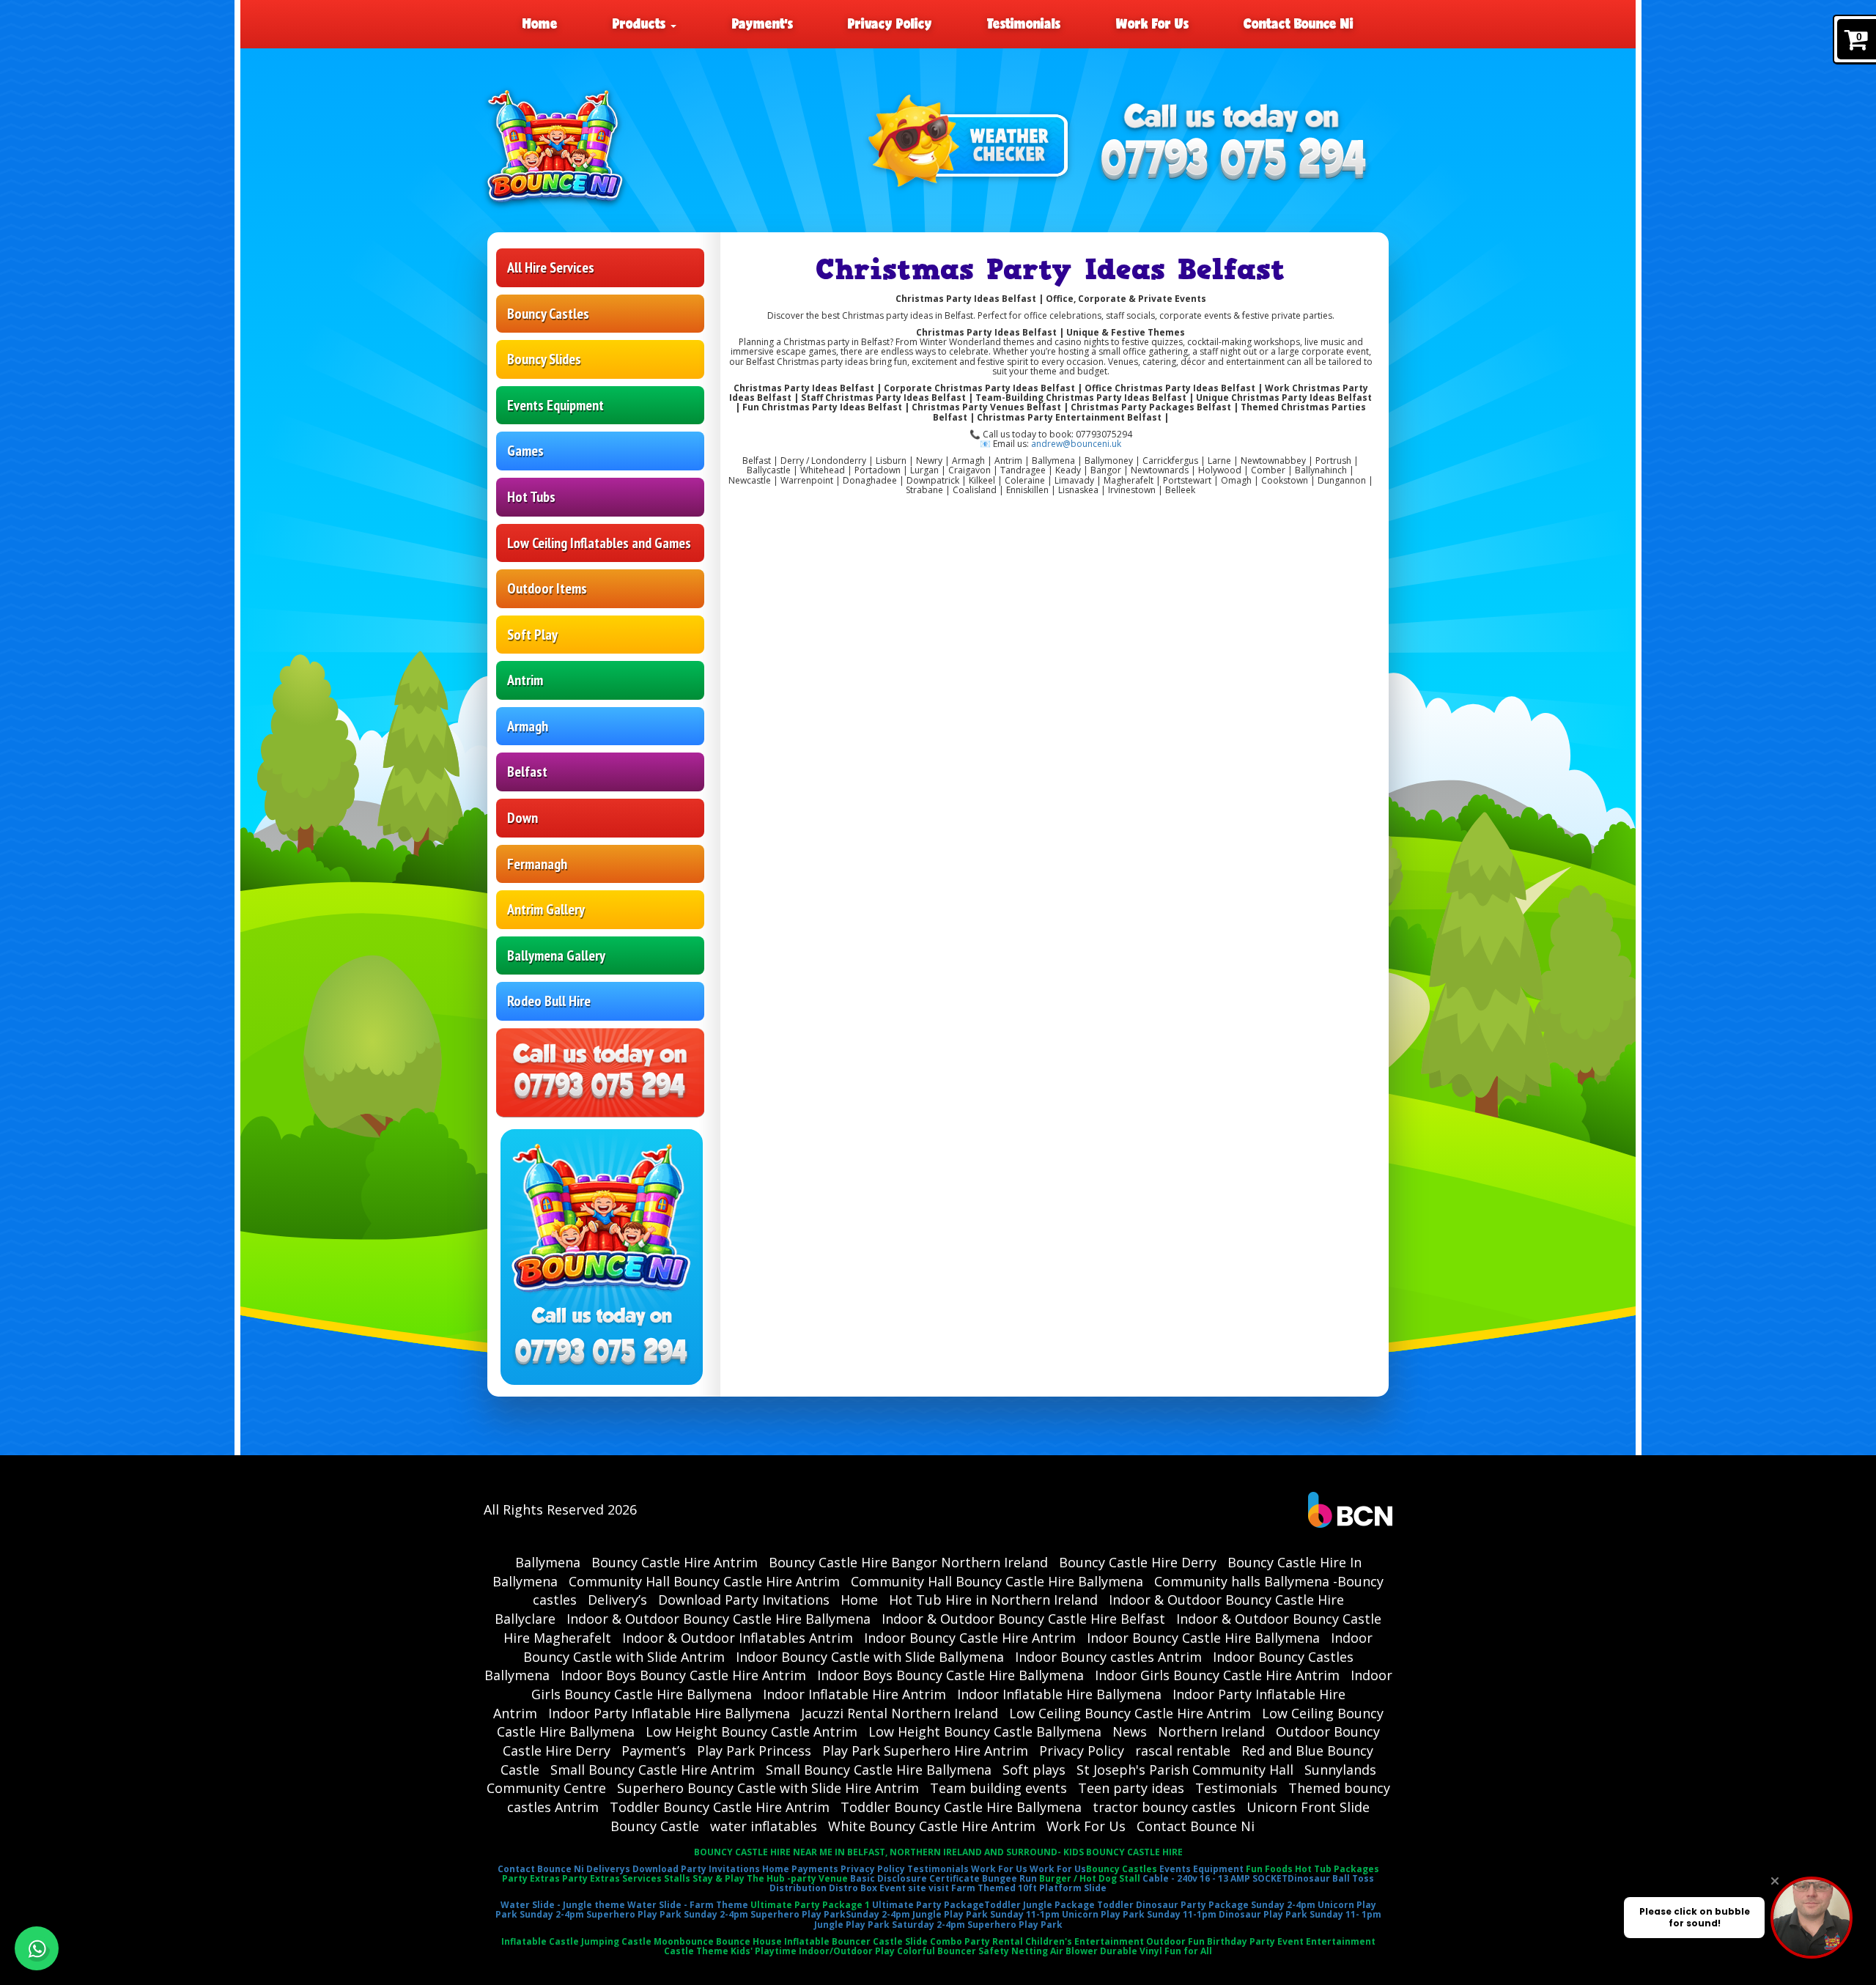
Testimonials (1024, 23)
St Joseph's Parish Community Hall (1185, 1770)
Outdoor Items (547, 588)
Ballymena (548, 1562)
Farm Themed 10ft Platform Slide (1029, 1888)
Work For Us (1152, 23)
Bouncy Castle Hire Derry (1138, 1562)
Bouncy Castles (548, 314)
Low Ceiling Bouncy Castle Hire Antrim (1130, 1713)
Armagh (528, 726)
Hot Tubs (531, 497)
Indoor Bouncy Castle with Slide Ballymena (870, 1657)
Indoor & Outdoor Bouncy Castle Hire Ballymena (719, 1619)
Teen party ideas (1131, 1788)
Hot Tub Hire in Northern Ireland (993, 1600)
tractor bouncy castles (1164, 1807)
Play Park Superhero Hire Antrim (925, 1751)
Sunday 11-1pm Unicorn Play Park (1067, 1914)
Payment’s (762, 23)
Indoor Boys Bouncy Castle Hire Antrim (683, 1675)
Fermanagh (537, 864)
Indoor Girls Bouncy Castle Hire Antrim (1217, 1675)
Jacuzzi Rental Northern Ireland (900, 1713)
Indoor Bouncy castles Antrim (1108, 1657)
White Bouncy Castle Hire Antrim (932, 1826)
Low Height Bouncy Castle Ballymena (985, 1731)
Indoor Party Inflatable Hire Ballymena (669, 1713)
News (1130, 1731)
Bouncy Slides (544, 359)
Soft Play (532, 635)
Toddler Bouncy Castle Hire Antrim (720, 1807)
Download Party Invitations (744, 1600)
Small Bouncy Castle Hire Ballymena (879, 1770)
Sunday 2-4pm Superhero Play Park (601, 1914)
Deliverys (608, 1869)
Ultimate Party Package (928, 1905)
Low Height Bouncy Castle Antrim (751, 1731)
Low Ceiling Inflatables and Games (599, 543)
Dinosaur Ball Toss (1331, 1878)
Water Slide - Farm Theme (688, 1905)
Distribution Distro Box (823, 1888)
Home (540, 23)
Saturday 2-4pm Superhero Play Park (977, 1925)
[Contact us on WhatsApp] (37, 1948)
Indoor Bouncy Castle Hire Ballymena (1203, 1638)
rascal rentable (1183, 1751)
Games (525, 451)
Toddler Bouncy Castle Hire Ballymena (961, 1807)
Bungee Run (1009, 1878)
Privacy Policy (890, 23)
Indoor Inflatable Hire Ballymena (1059, 1694)
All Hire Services (551, 267)
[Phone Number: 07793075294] (1234, 161)
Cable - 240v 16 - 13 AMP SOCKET (1215, 1878)
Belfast (527, 772)
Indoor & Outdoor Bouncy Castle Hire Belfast (1023, 1619)
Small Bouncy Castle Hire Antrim (653, 1770)
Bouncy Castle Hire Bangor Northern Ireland (908, 1562)
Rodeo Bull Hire (549, 1001)
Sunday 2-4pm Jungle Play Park (917, 1914)
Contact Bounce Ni (1299, 23)
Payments (815, 1869)
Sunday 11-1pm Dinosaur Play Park (1227, 1914)
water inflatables (764, 1826)
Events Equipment (555, 405)
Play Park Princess (754, 1751)
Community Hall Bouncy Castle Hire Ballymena (997, 1581)
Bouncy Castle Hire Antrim (675, 1562)
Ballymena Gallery (556, 955)
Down (522, 818)
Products (641, 23)
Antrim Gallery (546, 909)
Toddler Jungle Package (1039, 1905)
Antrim (525, 680)
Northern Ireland (1211, 1731)
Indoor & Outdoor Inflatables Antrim (738, 1638)
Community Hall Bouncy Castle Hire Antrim (704, 1581)
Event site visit (914, 1888)
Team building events (998, 1788)
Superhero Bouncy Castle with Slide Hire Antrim (768, 1788)
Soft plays (1034, 1770)
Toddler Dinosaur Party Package (1173, 1905)
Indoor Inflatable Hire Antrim (854, 1694)
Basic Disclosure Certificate (915, 1878)
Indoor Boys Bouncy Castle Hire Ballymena (950, 1675)
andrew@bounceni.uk (1076, 444)
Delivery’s (617, 1600)
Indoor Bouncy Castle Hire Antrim (970, 1638)
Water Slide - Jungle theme (563, 1905)
